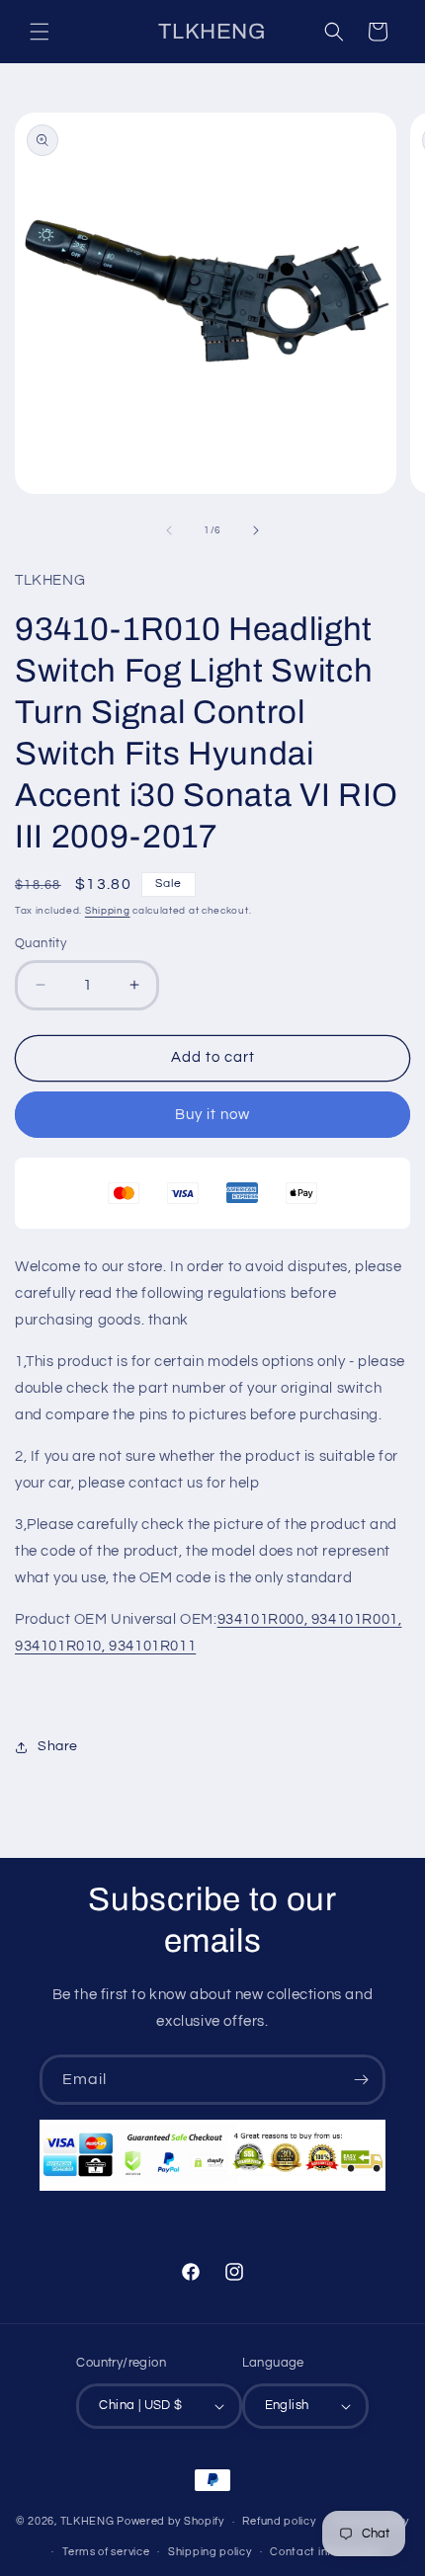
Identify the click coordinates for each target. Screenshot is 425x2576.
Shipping (108, 911)
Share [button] (58, 1746)
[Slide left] (169, 530)
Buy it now (212, 1115)
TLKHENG (87, 2521)
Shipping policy (210, 2552)
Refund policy (279, 2521)
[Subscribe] (361, 2080)
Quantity (41, 943)
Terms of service (106, 2552)
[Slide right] (256, 530)
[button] (40, 32)
